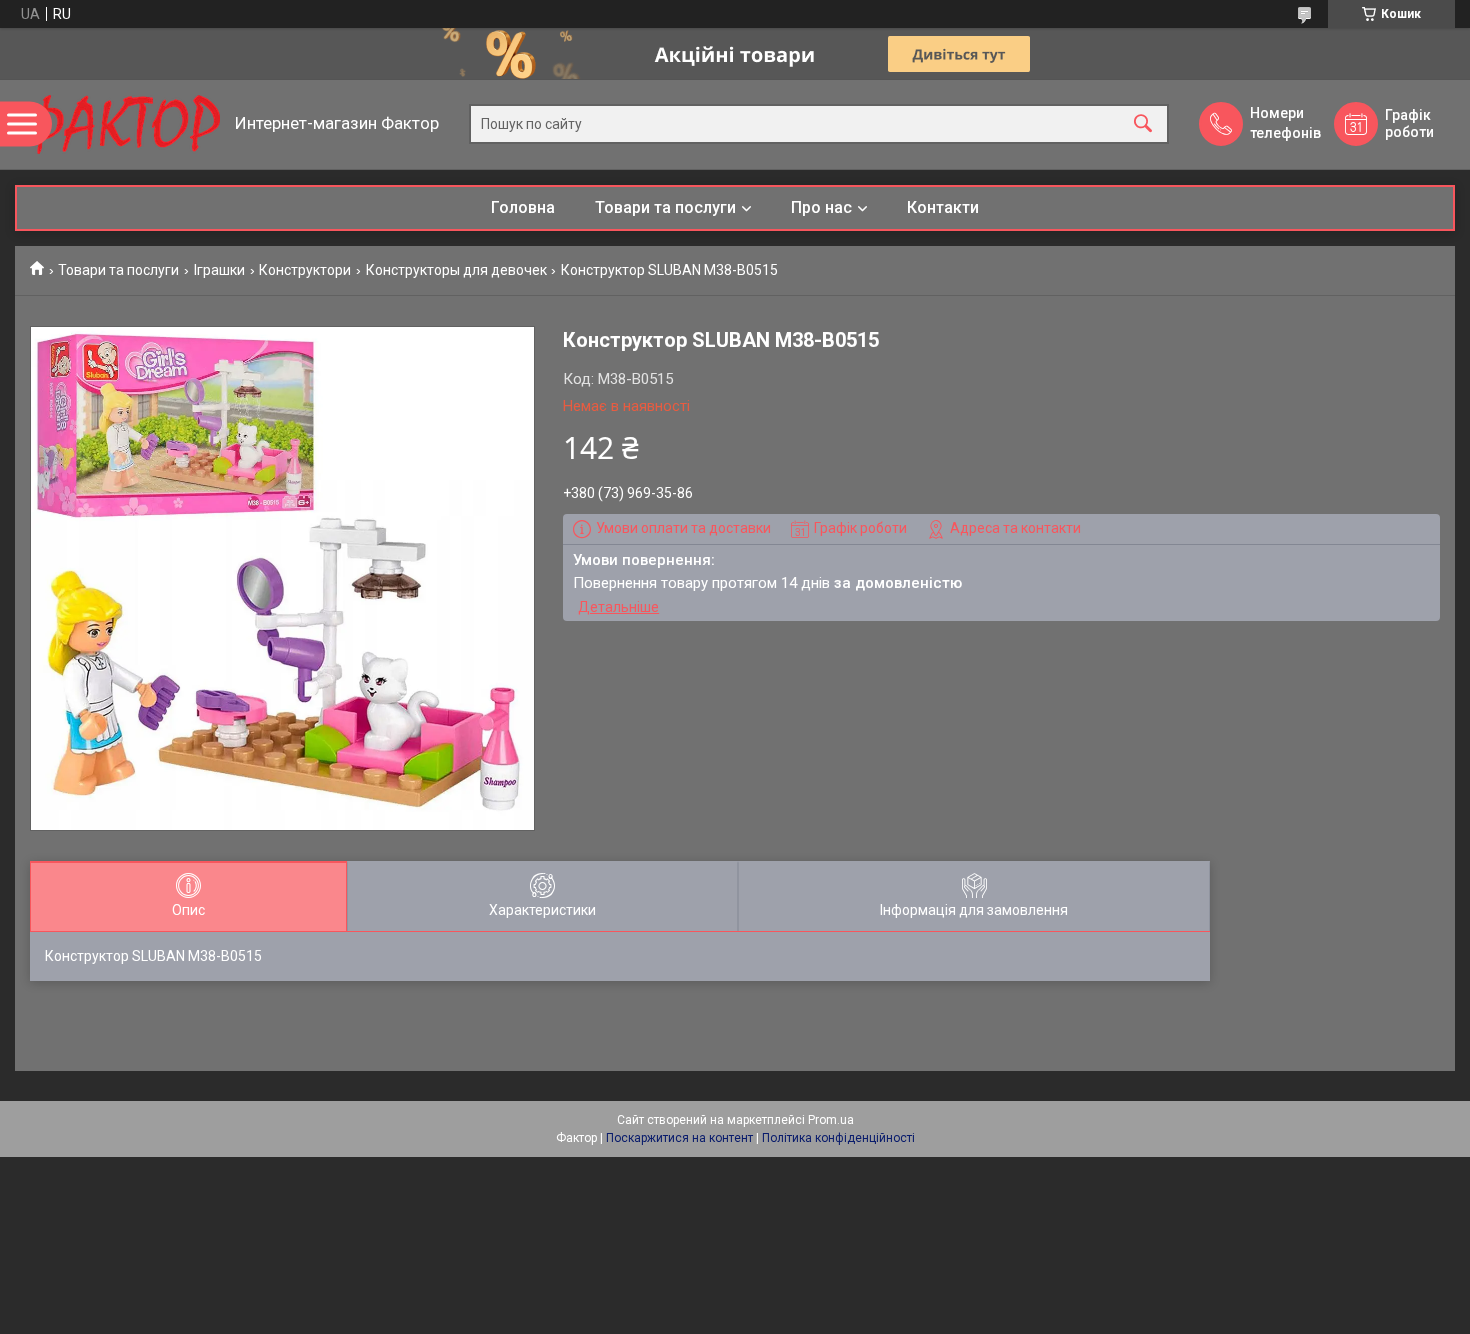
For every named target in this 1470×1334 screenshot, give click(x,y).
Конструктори (305, 270)
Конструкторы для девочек (456, 270)
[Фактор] (120, 124)
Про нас (821, 207)
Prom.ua (831, 1120)
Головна (523, 207)
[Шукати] (1143, 124)
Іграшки (219, 270)
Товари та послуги (665, 207)
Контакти (943, 207)
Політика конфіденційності (838, 1138)
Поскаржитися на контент (679, 1138)
